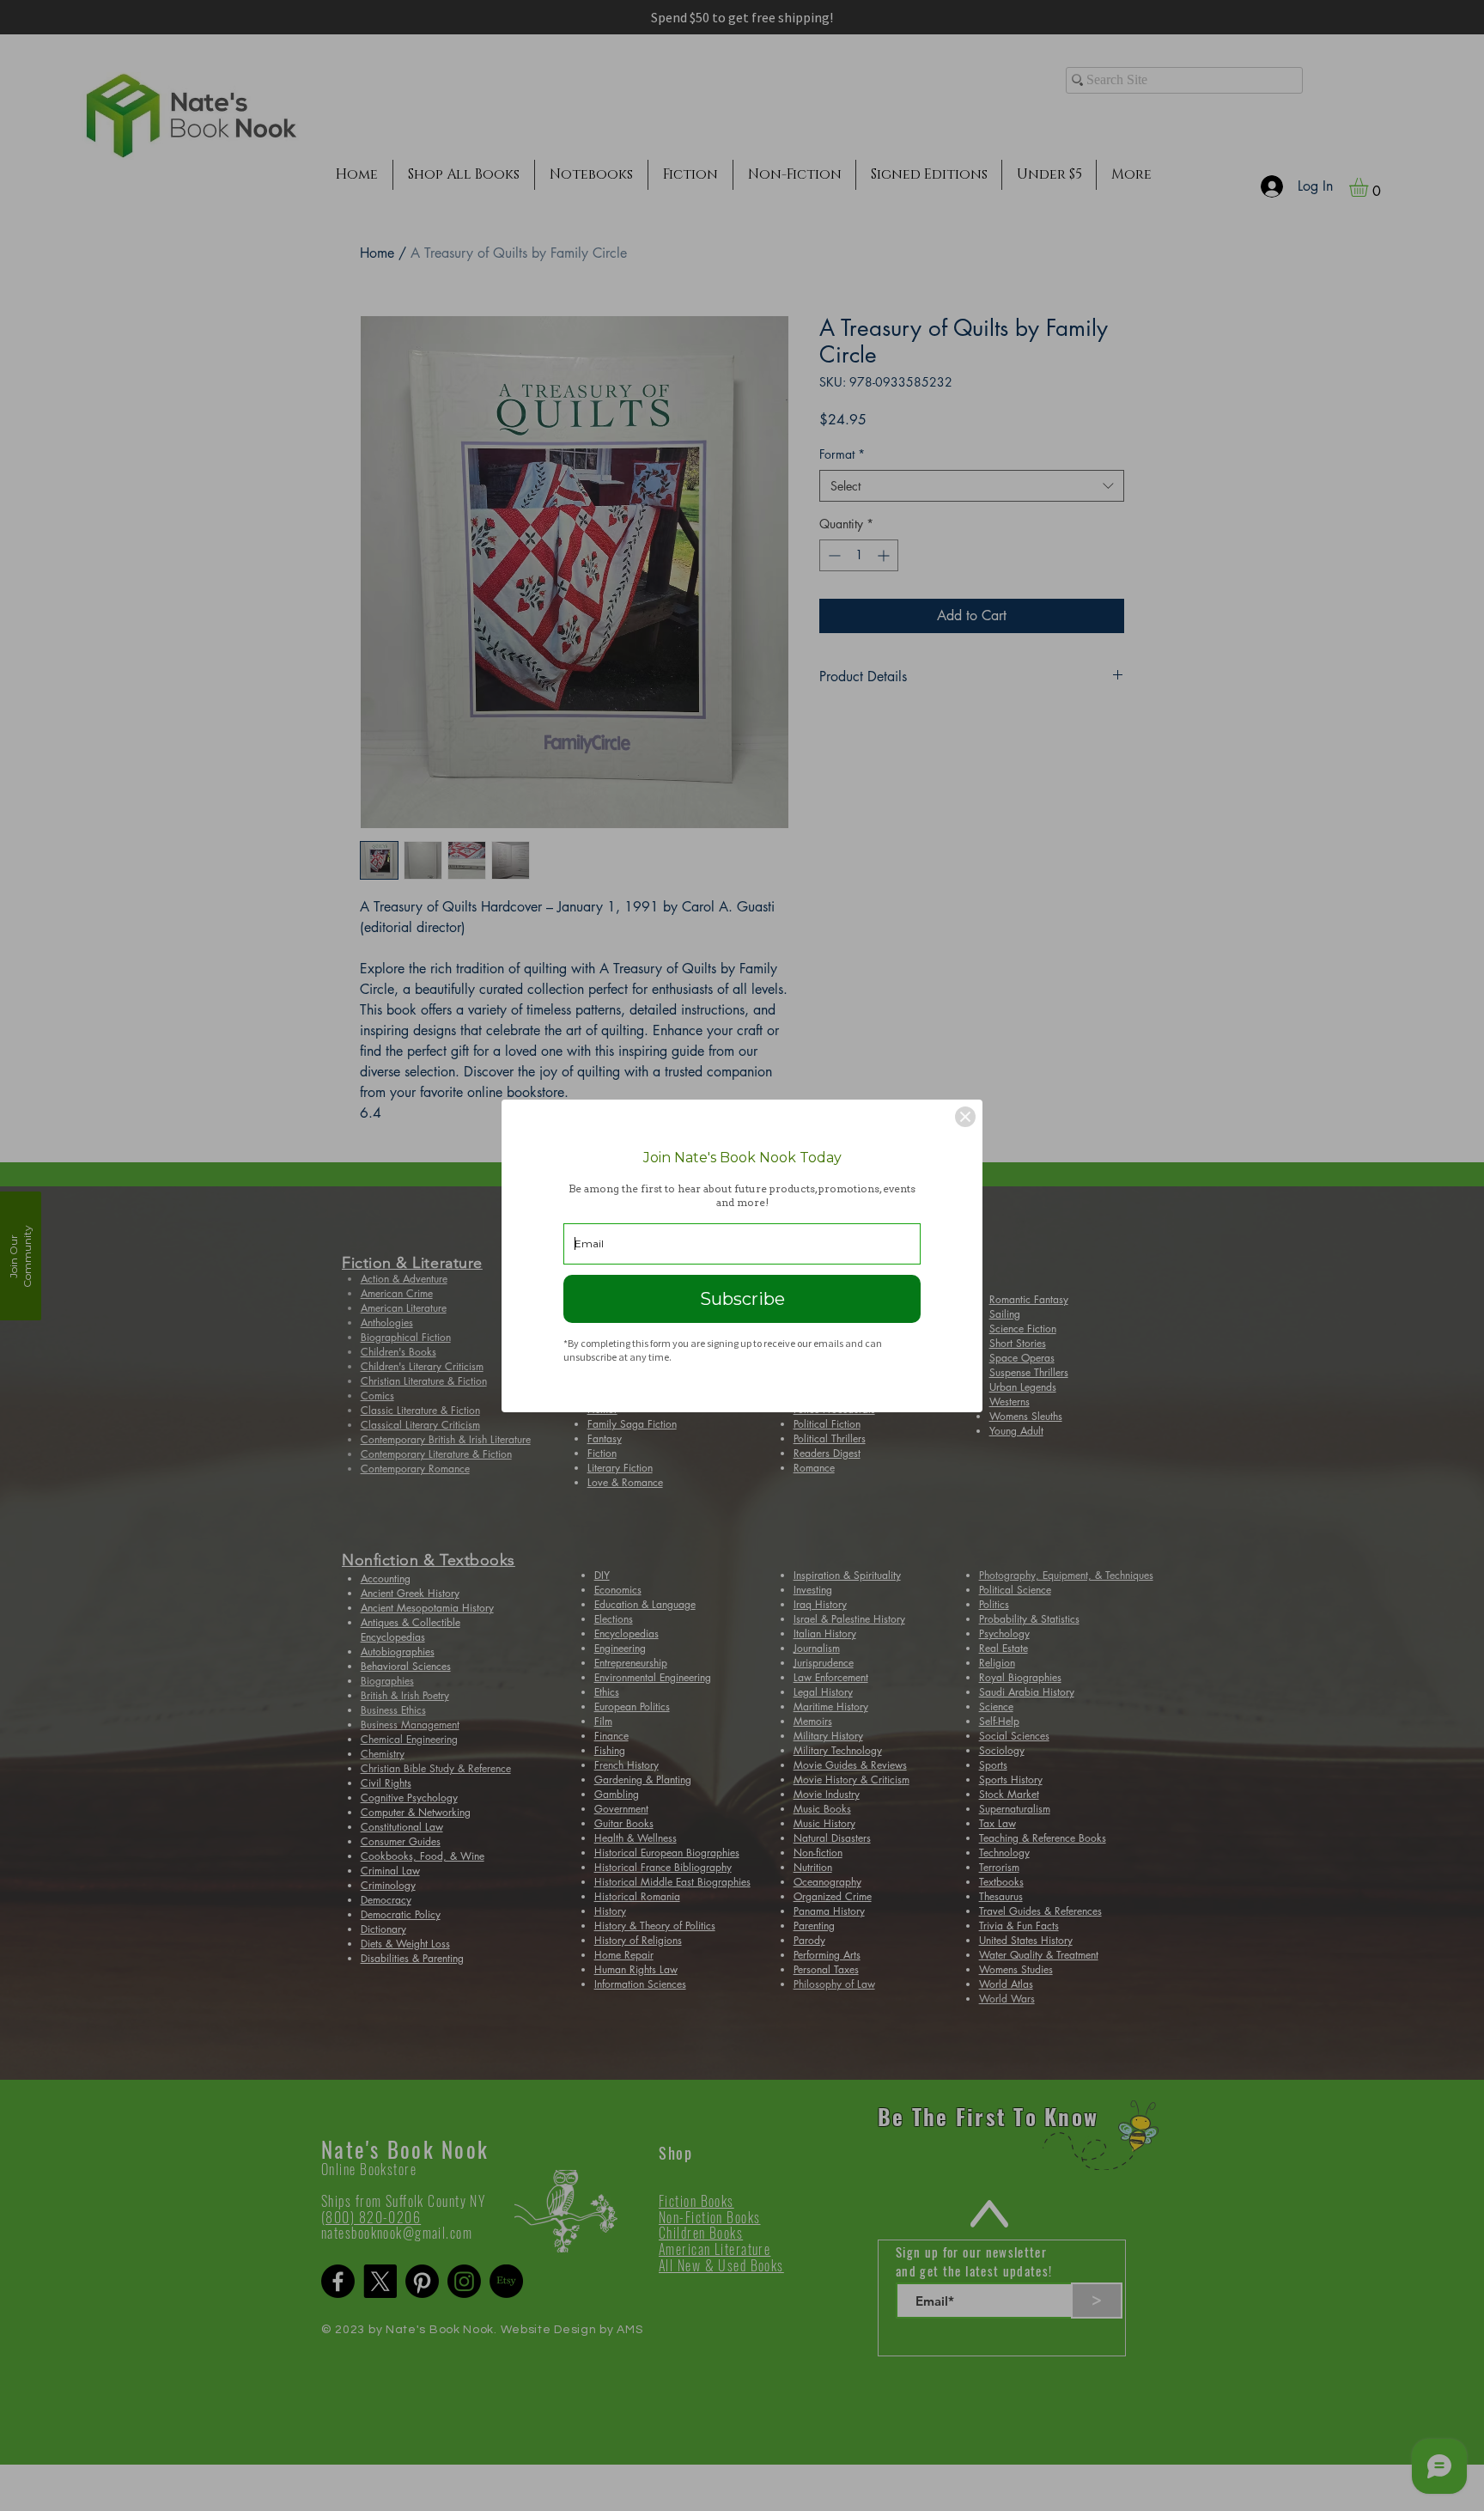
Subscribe (742, 1299)
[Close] (965, 1117)
